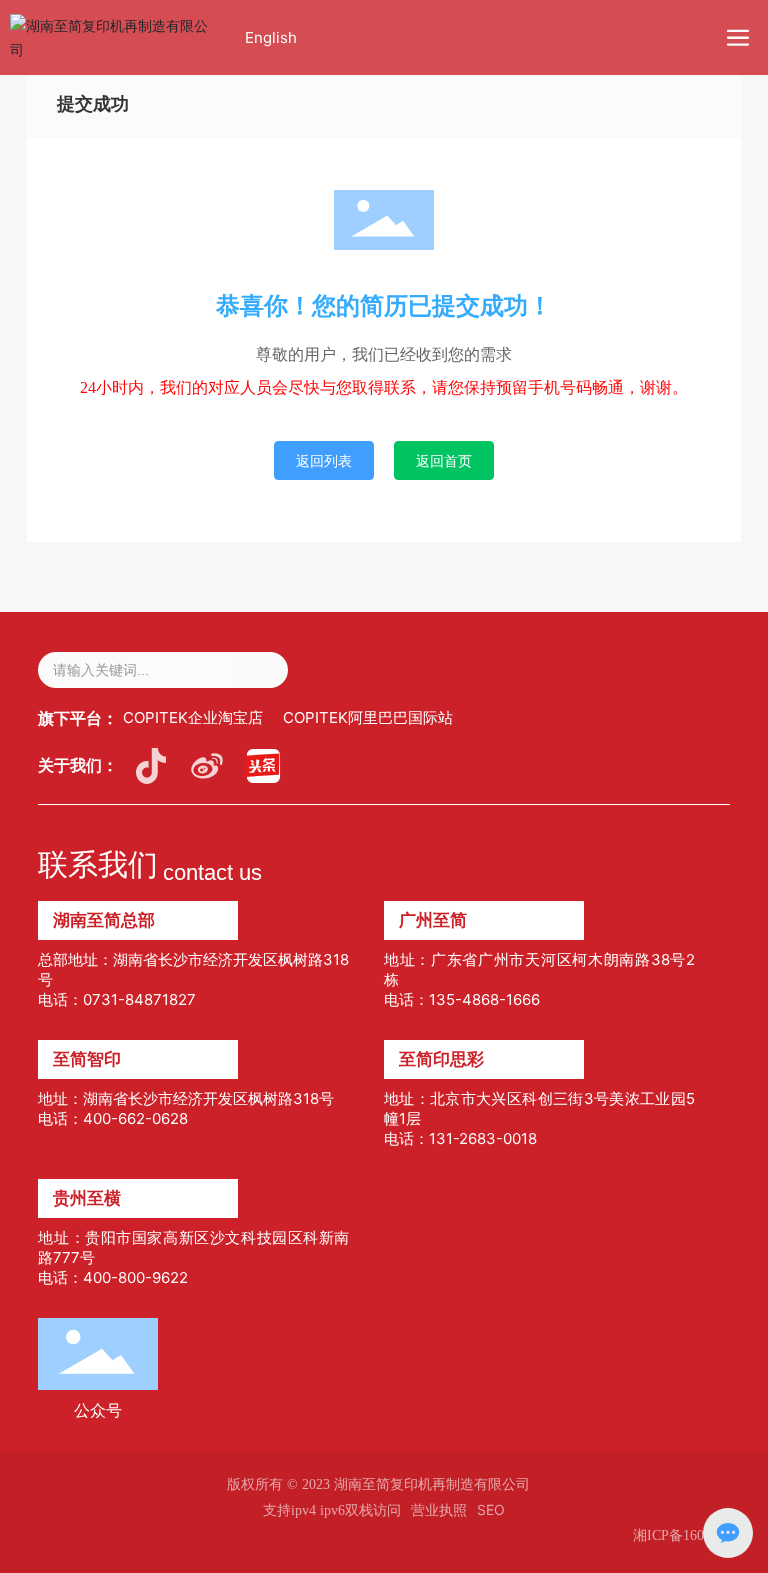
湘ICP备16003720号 (693, 1535)
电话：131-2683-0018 (460, 1138)
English (271, 37)
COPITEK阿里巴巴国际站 (368, 717)
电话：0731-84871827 (117, 999)
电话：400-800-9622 (113, 1277)
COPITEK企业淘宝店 (193, 717)
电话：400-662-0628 (113, 1118)
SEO (491, 1509)
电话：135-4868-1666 (462, 999)
